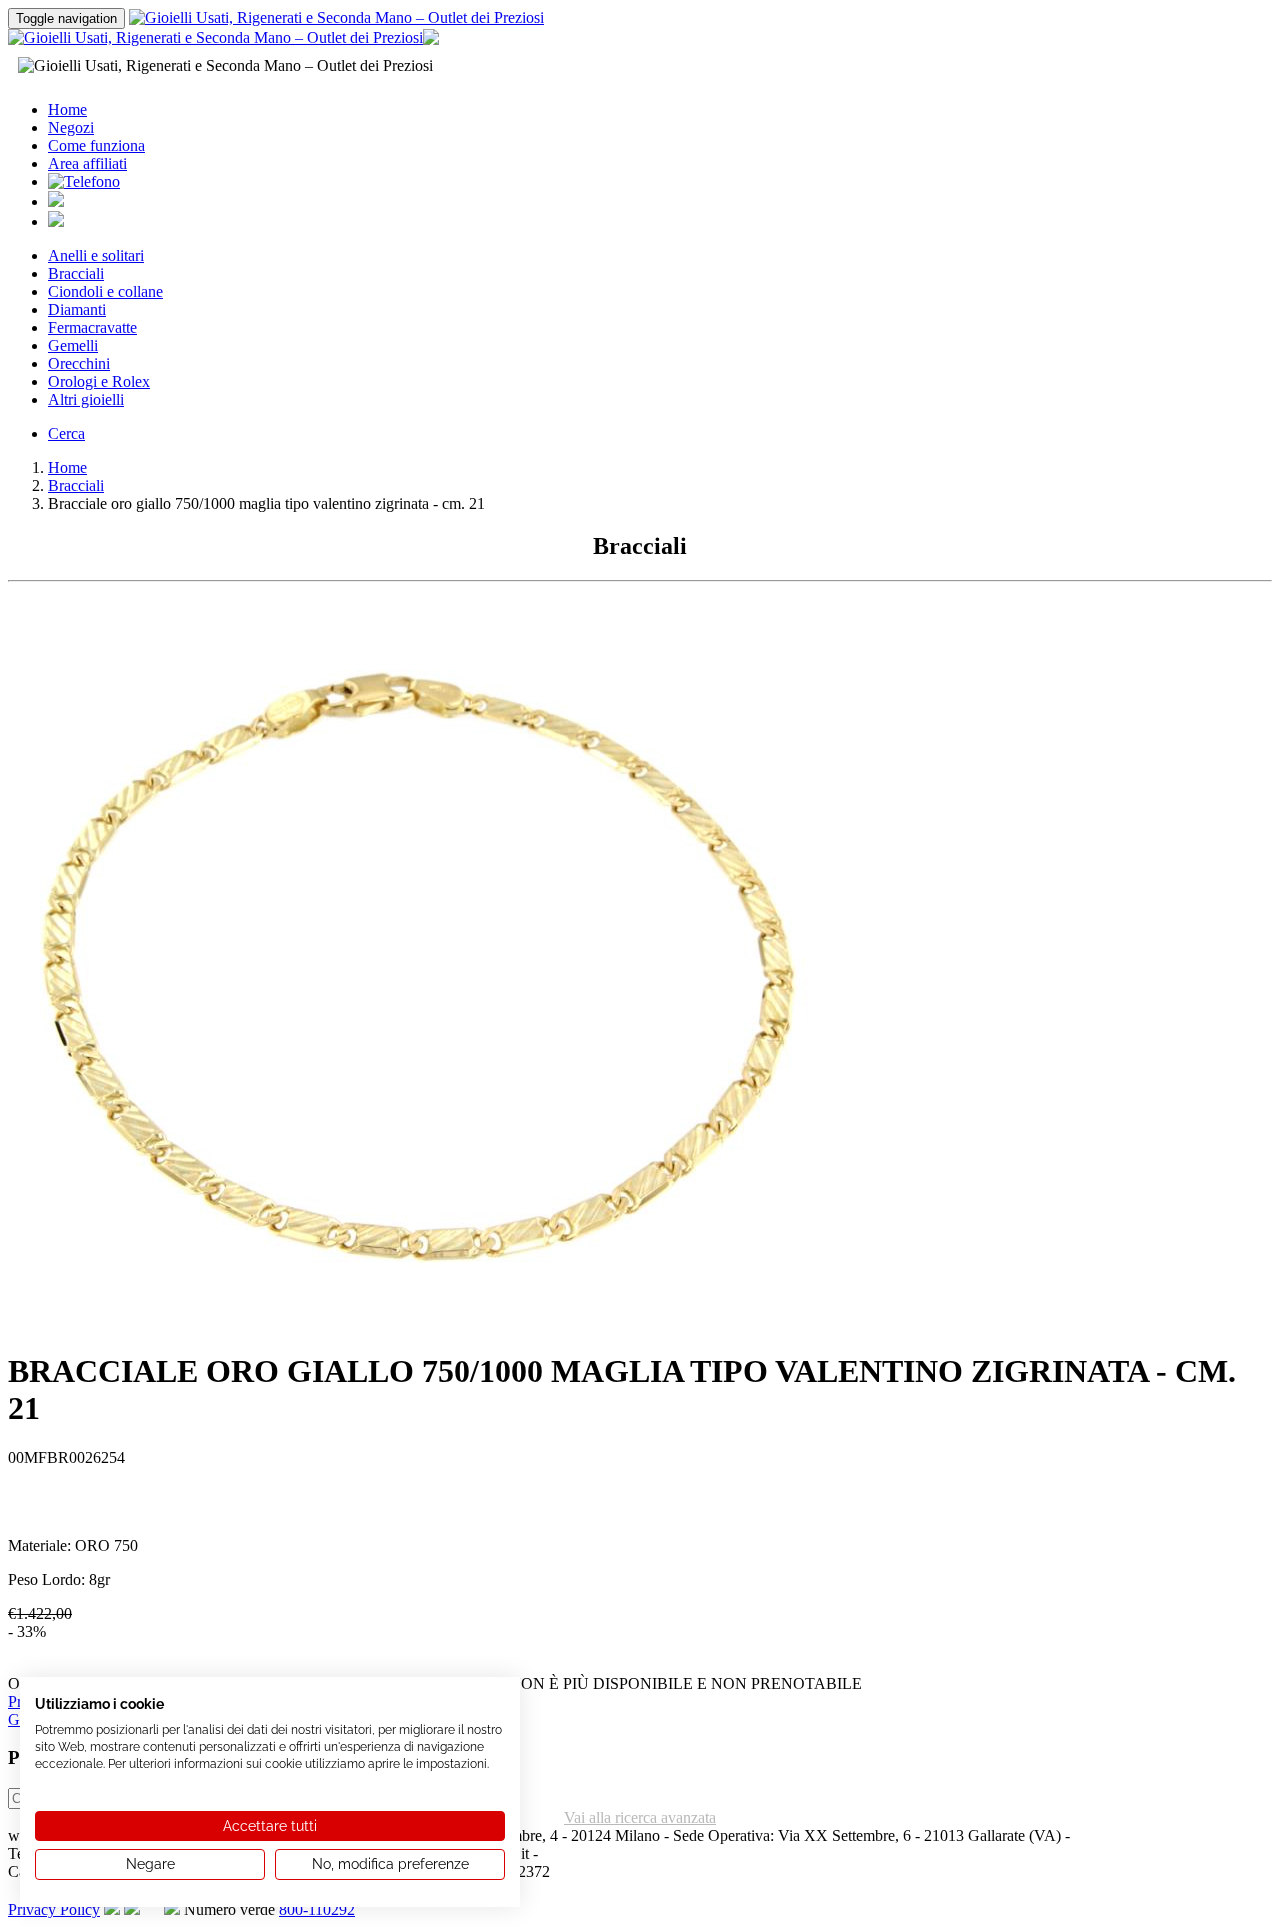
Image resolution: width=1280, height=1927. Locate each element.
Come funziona (96, 145)
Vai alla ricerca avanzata (640, 1817)
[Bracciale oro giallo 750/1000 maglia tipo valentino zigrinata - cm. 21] (408, 1326)
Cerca (66, 433)
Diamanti (77, 309)
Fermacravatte (92, 327)
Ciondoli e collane (105, 291)
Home (67, 109)
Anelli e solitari (96, 255)
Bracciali (76, 273)
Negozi (71, 127)
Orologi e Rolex (99, 381)
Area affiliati (87, 163)
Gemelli (73, 345)
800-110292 (317, 1909)
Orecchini (79, 363)
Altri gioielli (86, 399)
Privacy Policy (54, 1909)
